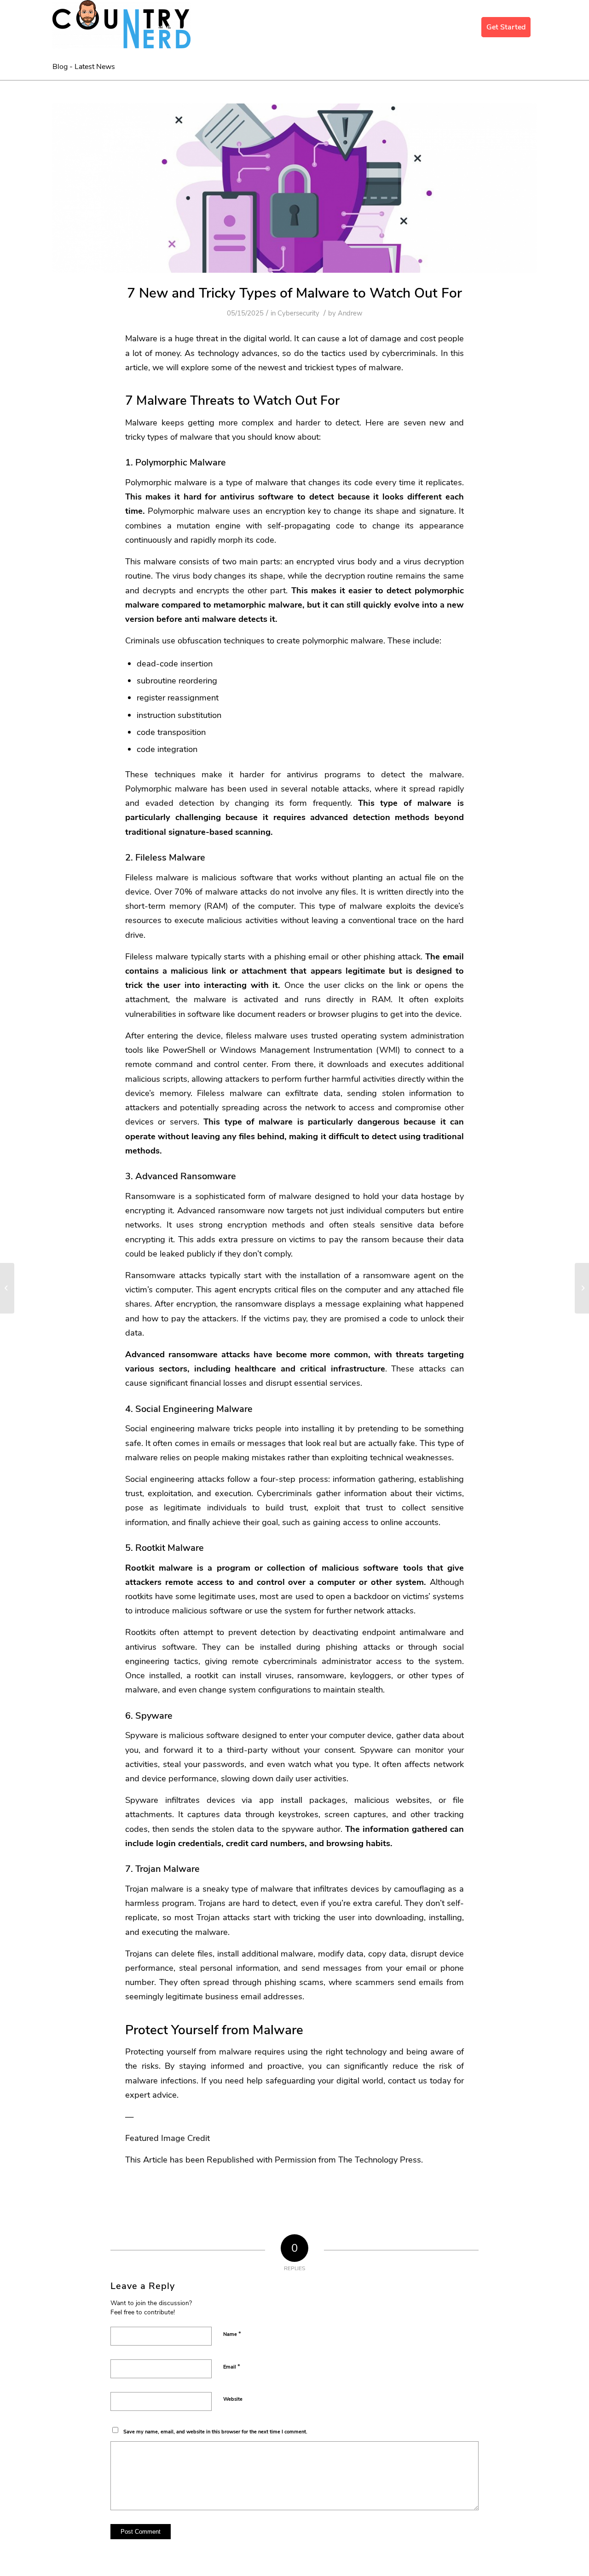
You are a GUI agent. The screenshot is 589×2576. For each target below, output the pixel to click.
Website (233, 2399)
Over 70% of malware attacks (211, 892)
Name (232, 2334)
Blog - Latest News (84, 67)
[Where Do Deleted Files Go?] (7, 1288)
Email (232, 2367)
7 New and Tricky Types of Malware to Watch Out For (294, 293)
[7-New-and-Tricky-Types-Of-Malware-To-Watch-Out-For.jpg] (294, 188)
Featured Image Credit (167, 2138)
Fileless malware (157, 877)
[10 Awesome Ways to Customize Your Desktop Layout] (582, 1288)
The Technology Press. (381, 2160)
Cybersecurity (298, 313)
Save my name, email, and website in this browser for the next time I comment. (215, 2432)
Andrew (350, 313)
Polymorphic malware (166, 482)
